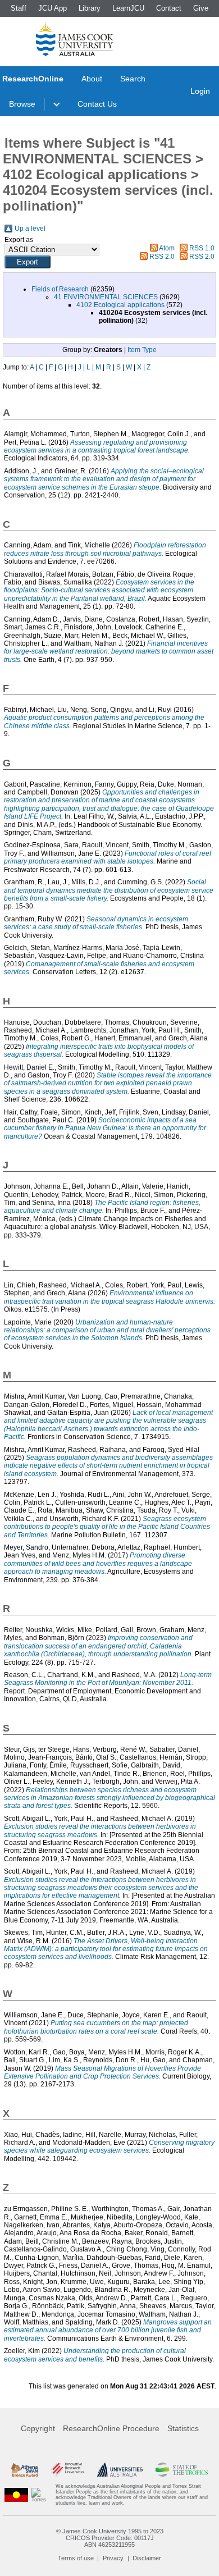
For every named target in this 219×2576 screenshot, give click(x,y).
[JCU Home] (75, 39)
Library (90, 8)
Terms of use (76, 2558)
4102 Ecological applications (120, 305)
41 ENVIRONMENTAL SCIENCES (106, 297)
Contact (169, 8)
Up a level (30, 229)
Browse (22, 104)
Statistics (183, 2428)
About (92, 79)
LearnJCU (128, 8)
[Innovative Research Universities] (67, 2469)
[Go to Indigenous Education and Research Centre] (16, 2495)
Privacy (113, 2558)
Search (133, 79)
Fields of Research (60, 289)
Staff (19, 8)
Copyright (38, 2428)
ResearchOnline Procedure (111, 2428)
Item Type (142, 350)
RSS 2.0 (162, 257)
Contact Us (97, 104)
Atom (167, 248)
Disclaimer (147, 2558)
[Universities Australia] (120, 2469)
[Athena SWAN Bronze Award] (24, 2469)
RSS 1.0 (202, 248)
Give (201, 8)
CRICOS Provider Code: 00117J (110, 2538)
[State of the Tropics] (182, 2469)
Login (200, 91)
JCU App (53, 8)
